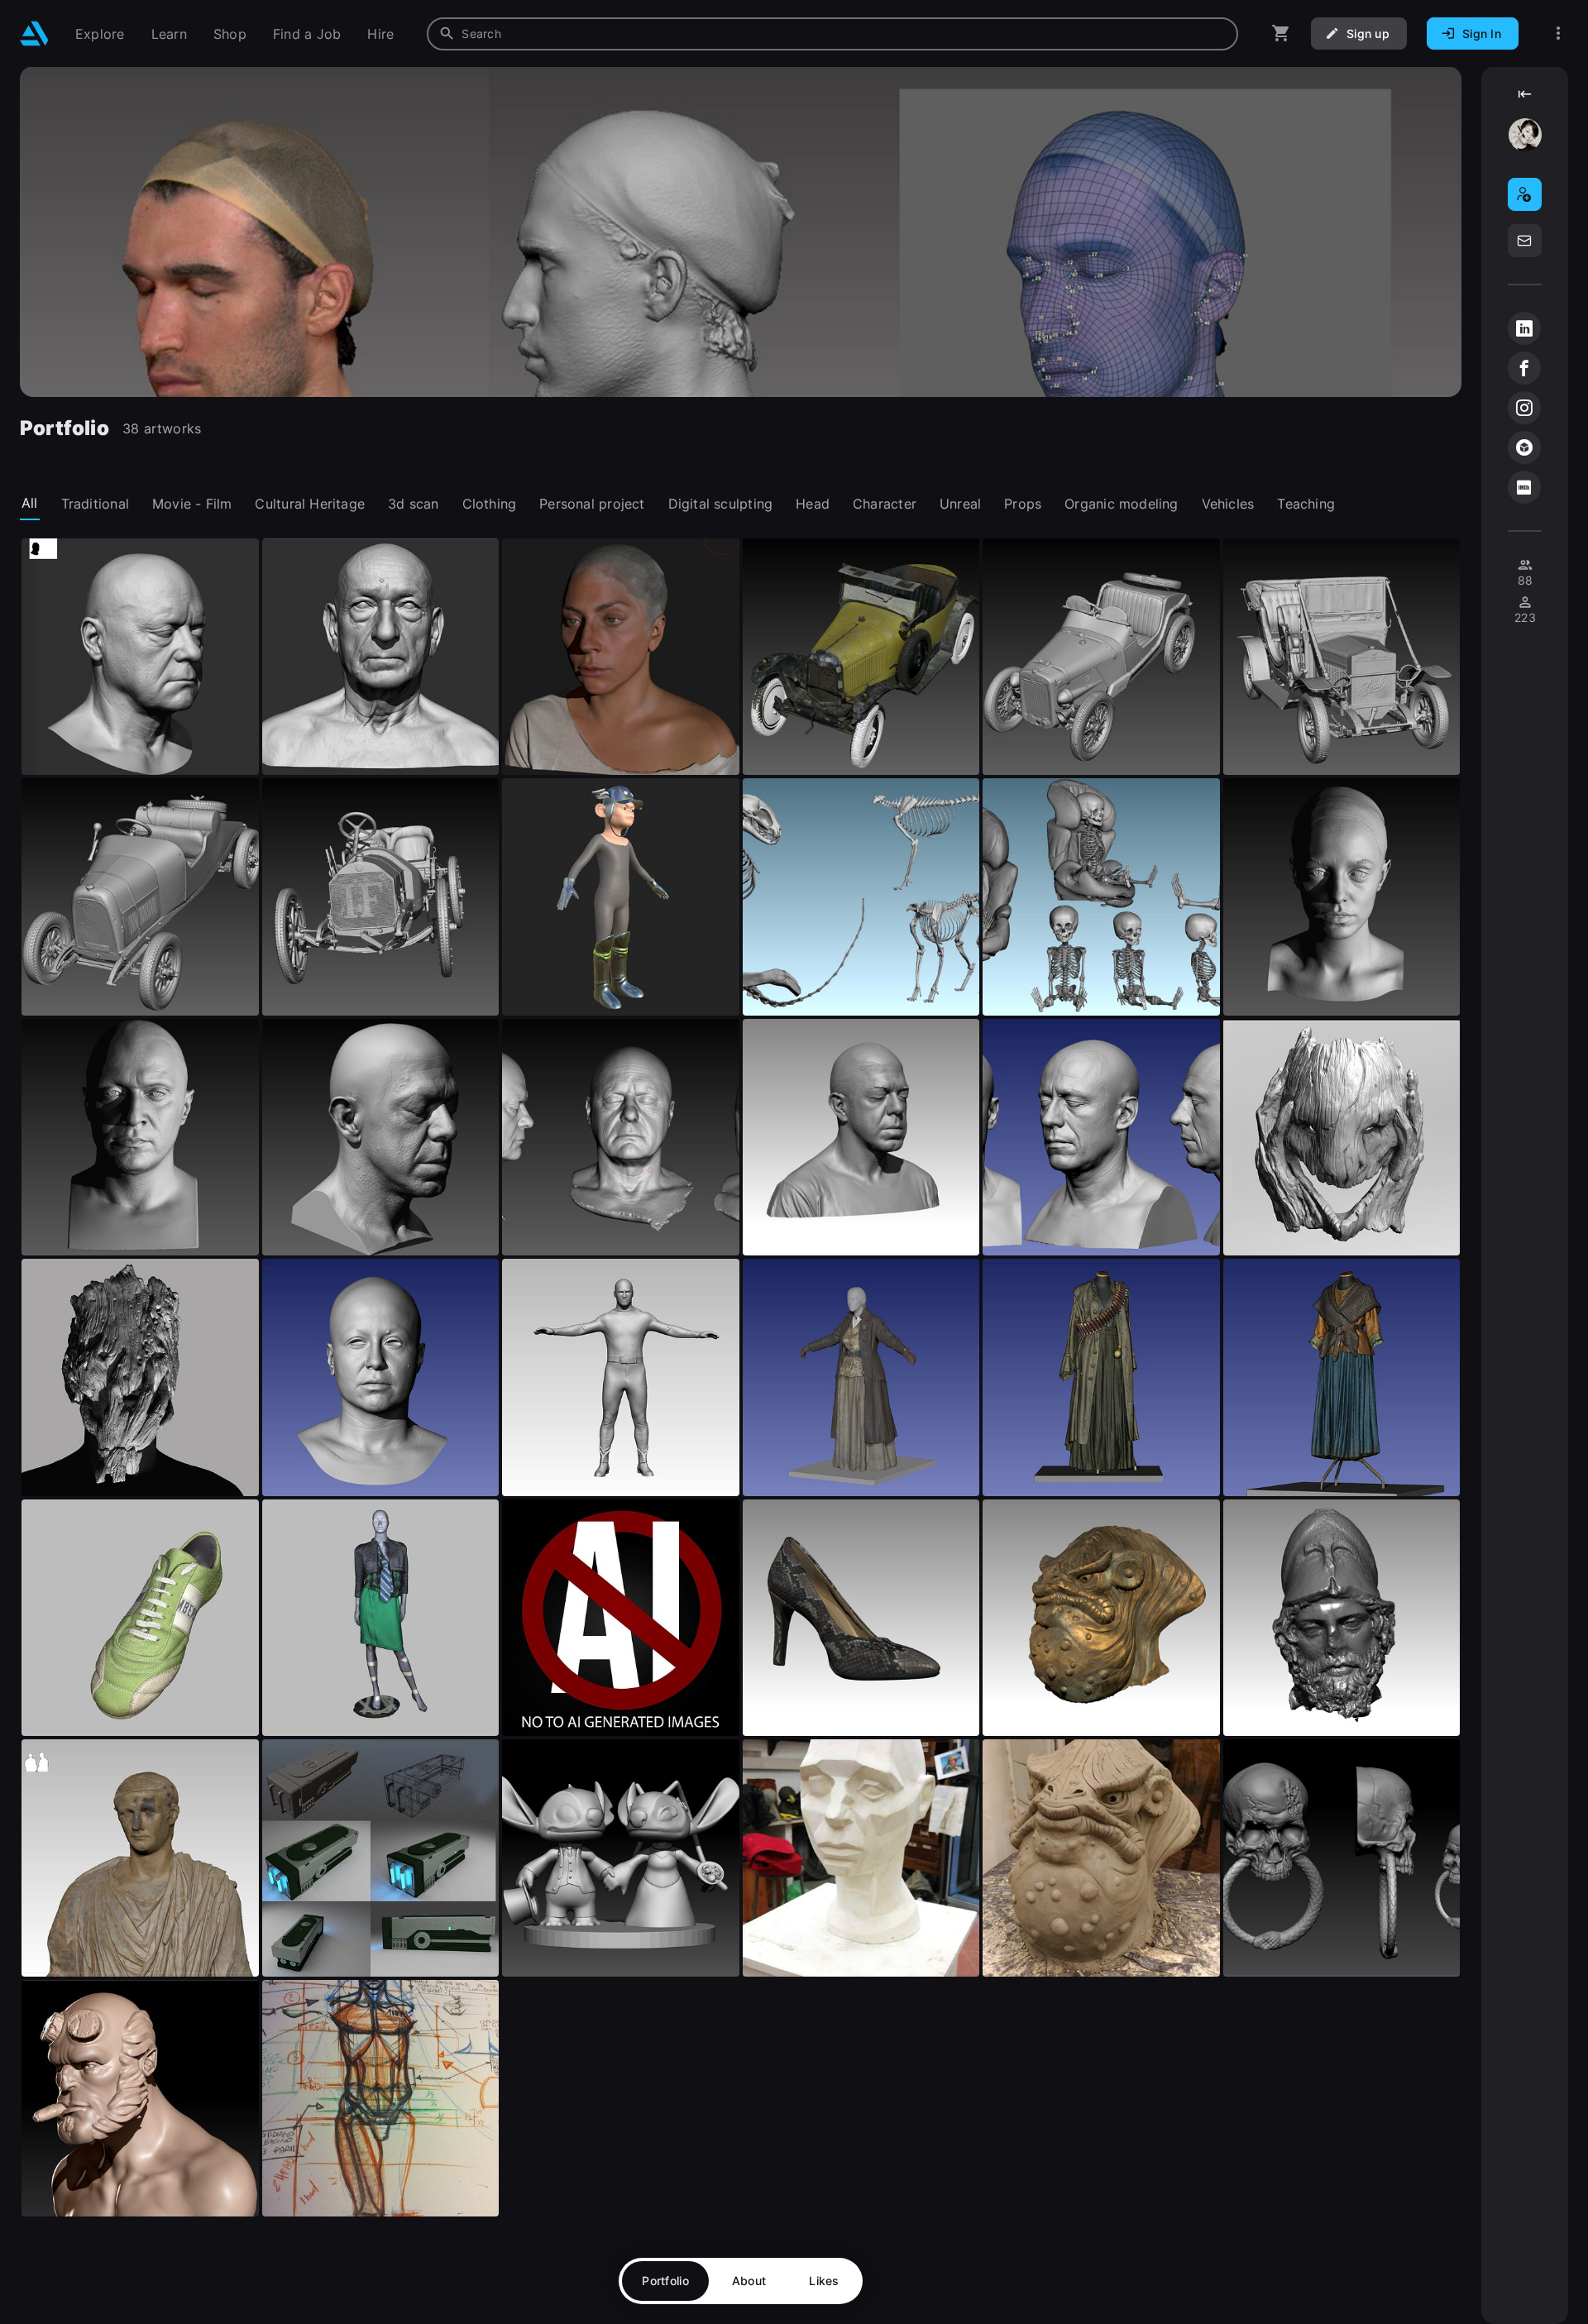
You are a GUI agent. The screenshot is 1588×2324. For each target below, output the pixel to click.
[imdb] (1524, 487)
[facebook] (1524, 368)
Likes (824, 2281)
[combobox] (832, 34)
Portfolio (665, 2281)
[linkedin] (1524, 328)
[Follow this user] (1525, 194)
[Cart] (1281, 33)
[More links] (1558, 33)
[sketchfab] (1524, 447)
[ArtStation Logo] (34, 33)
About (749, 2281)
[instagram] (1524, 408)
